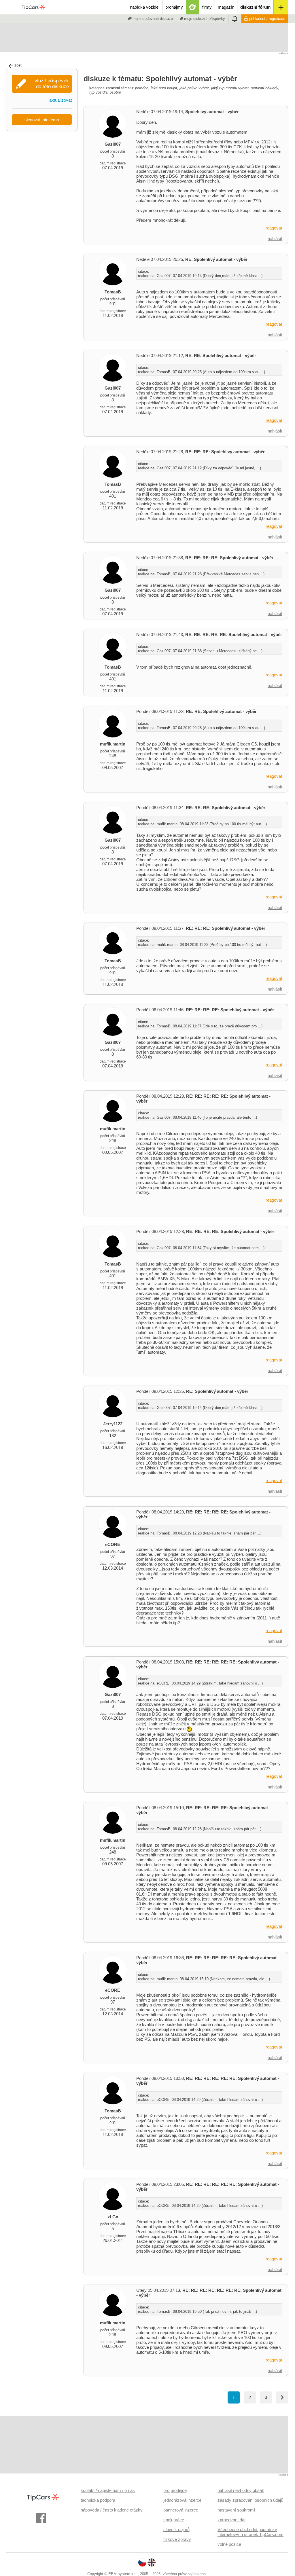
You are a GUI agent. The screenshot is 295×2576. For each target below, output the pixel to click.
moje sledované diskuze (152, 19)
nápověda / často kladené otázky (112, 2510)
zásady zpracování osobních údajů (250, 2500)
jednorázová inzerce (182, 2500)
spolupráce (174, 2520)
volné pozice (229, 2544)
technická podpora (98, 2500)
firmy (207, 7)
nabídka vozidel (145, 7)
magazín (226, 7)
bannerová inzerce (181, 2510)
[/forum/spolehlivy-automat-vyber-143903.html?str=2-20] (282, 2397)
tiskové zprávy (177, 2539)
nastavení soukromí (236, 2510)
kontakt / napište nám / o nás (108, 2490)
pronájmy (174, 7)
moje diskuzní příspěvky (204, 19)
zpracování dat (231, 2520)
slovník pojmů (176, 2529)
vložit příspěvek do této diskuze (52, 84)
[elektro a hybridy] (193, 7)
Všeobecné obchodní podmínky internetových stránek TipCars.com (250, 2532)
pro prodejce (175, 2490)
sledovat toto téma (42, 120)
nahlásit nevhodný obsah (241, 2490)
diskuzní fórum (255, 7)
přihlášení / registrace (267, 19)
